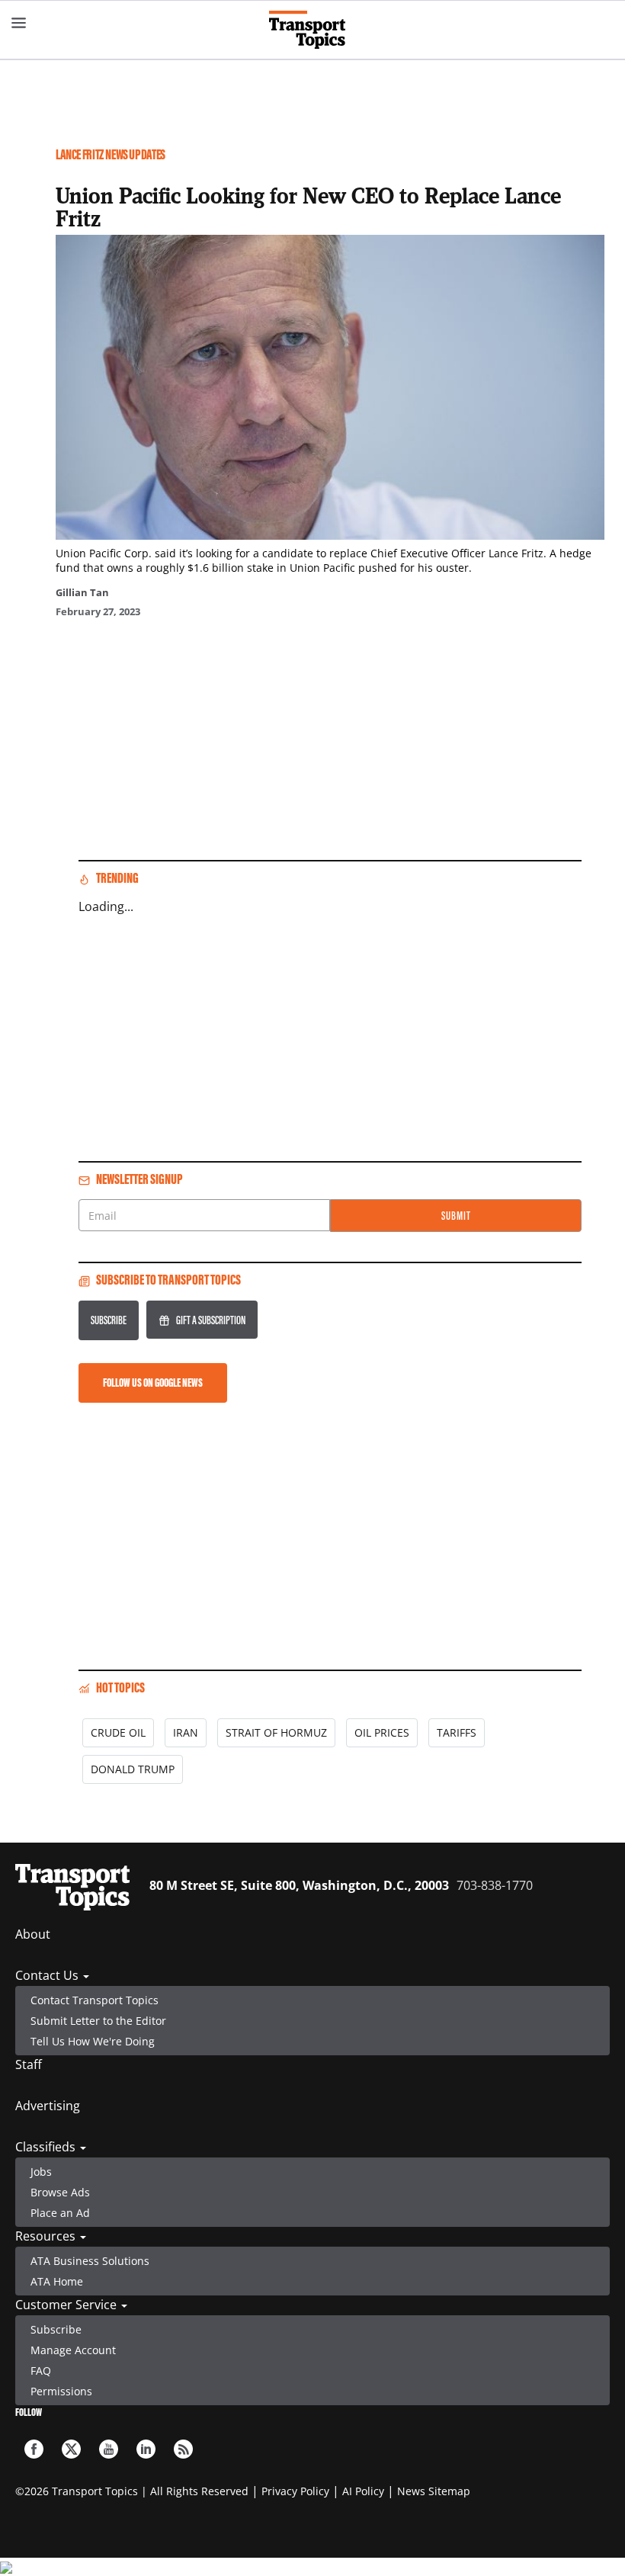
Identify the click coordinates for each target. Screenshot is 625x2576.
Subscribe (109, 1320)
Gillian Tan (82, 592)
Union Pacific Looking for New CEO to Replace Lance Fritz (308, 207)
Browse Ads (60, 2192)
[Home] (313, 30)
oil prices (382, 1732)
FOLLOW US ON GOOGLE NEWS (153, 1383)
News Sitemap (434, 2491)
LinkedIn (146, 2449)
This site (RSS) (183, 2449)
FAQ (41, 2371)
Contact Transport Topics (95, 2000)
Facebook (34, 2449)
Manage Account (73, 2350)
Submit (456, 1216)
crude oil (118, 1732)
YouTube (109, 2449)
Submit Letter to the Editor (98, 2021)
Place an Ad (60, 2213)
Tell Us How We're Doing (93, 2041)
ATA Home (57, 2281)
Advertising (48, 2106)
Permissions (61, 2391)
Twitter (71, 2449)
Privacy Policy (295, 2491)
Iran (186, 1732)
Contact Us (48, 1975)
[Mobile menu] (19, 23)
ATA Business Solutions (90, 2261)
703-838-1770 (495, 1885)
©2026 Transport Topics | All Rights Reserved (132, 2491)
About (33, 1934)
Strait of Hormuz (276, 1732)
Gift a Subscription (211, 1320)
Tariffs (457, 1732)
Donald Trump (133, 1769)
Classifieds (47, 2147)
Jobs (41, 2172)
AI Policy (363, 2491)
